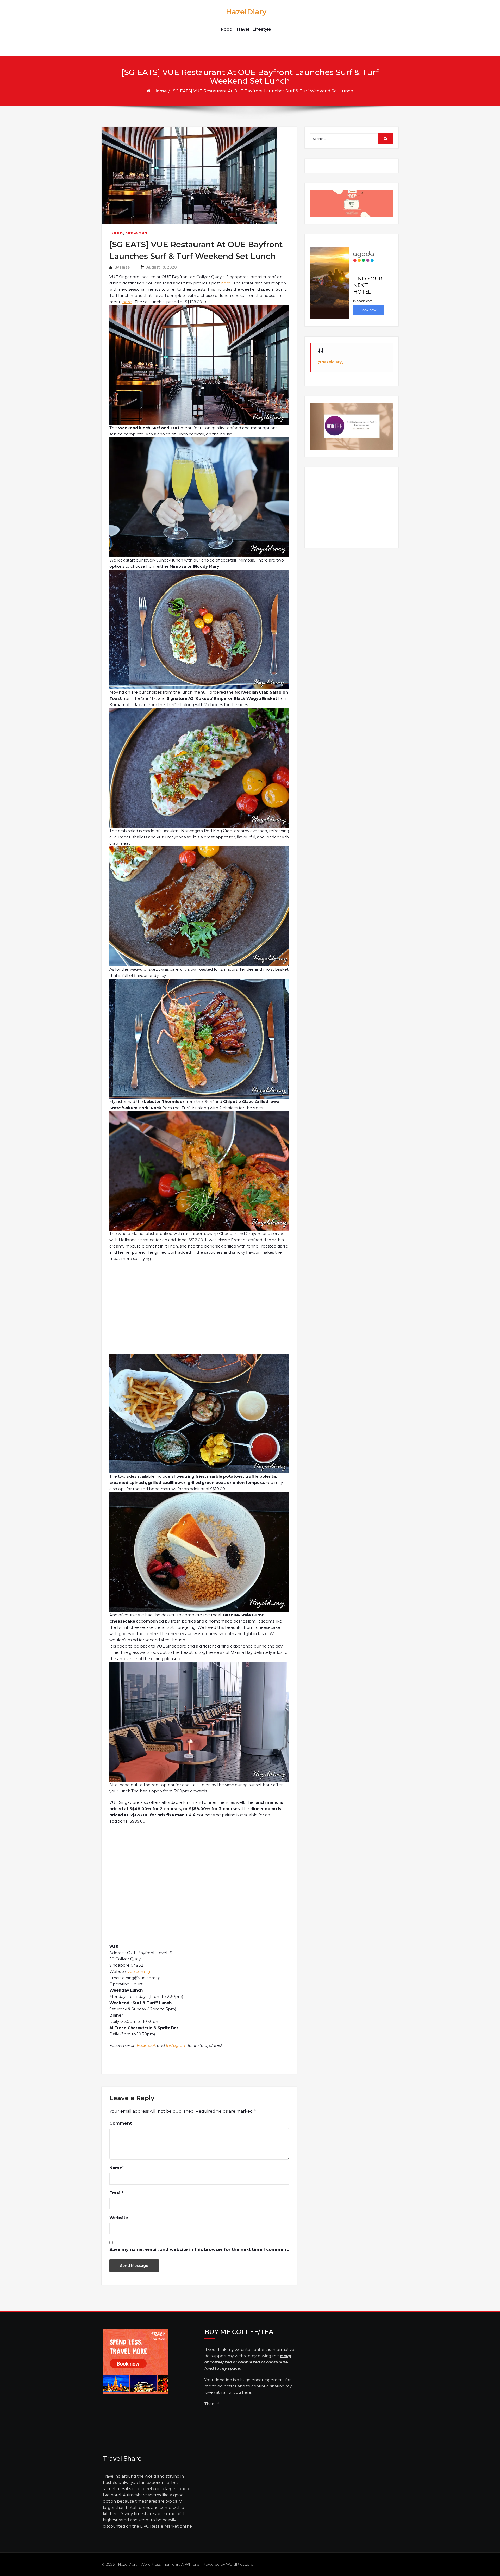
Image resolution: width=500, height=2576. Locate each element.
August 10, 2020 (162, 267)
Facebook (146, 2045)
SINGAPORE (137, 233)
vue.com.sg (139, 1971)
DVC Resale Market (159, 2526)
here (226, 283)
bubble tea (249, 2362)
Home (160, 91)
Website (119, 2218)
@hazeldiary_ (331, 362)
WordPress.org (240, 2564)
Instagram (176, 2045)
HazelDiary (246, 12)
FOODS (116, 233)
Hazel (125, 267)
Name (116, 2168)
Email (115, 2193)
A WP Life (190, 2564)
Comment (121, 2123)
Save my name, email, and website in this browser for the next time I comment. (199, 2250)
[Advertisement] (200, 1311)
